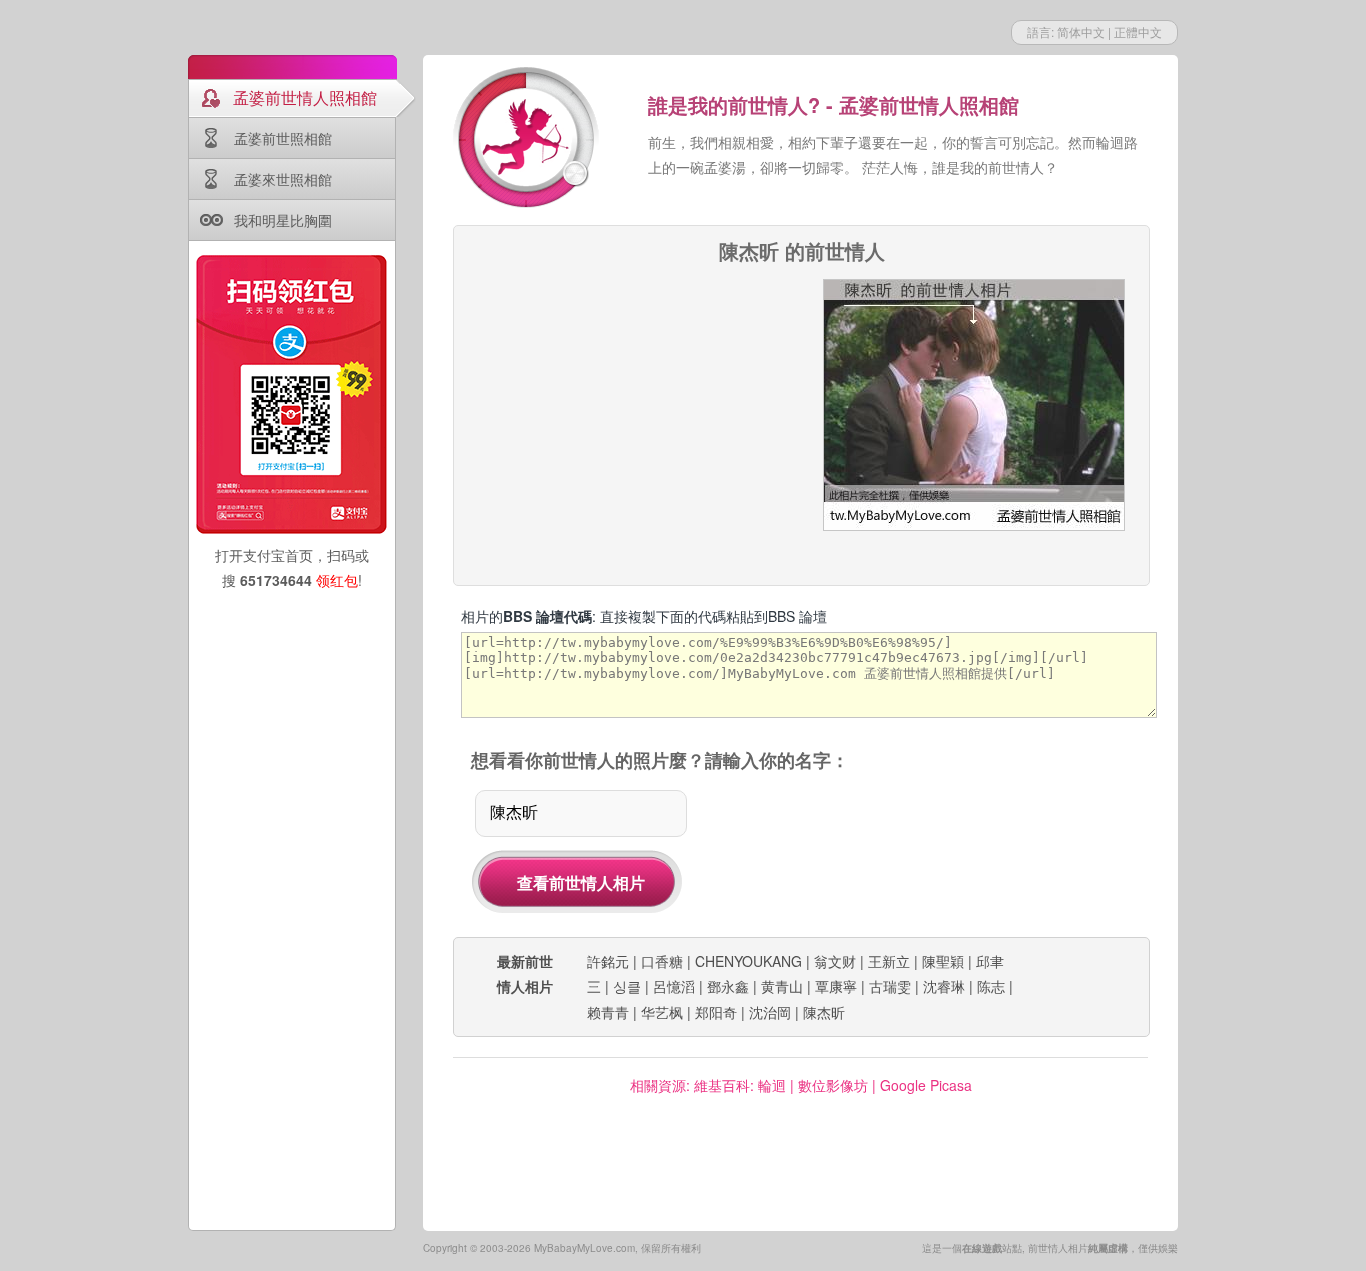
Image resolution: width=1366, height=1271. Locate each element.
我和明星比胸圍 (283, 220)
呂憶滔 (674, 986)
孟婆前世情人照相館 (305, 97)
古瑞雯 (890, 986)
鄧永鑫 (728, 986)
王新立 (889, 961)
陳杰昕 (824, 1012)
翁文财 (835, 961)
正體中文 (1138, 31)
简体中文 (1081, 31)
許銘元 (608, 961)
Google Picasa (926, 1085)
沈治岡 (770, 1012)
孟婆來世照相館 (283, 179)
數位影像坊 (833, 1085)
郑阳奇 (716, 1012)
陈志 (991, 986)
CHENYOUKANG (748, 961)
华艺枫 (662, 1012)
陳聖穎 (943, 961)
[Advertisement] (630, 404)
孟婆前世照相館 (283, 138)
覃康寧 (836, 986)
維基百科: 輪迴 (740, 1085)
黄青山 (782, 986)
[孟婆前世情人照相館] (528, 140)
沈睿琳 (944, 986)
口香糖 (662, 961)
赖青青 (608, 1012)
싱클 (627, 986)
